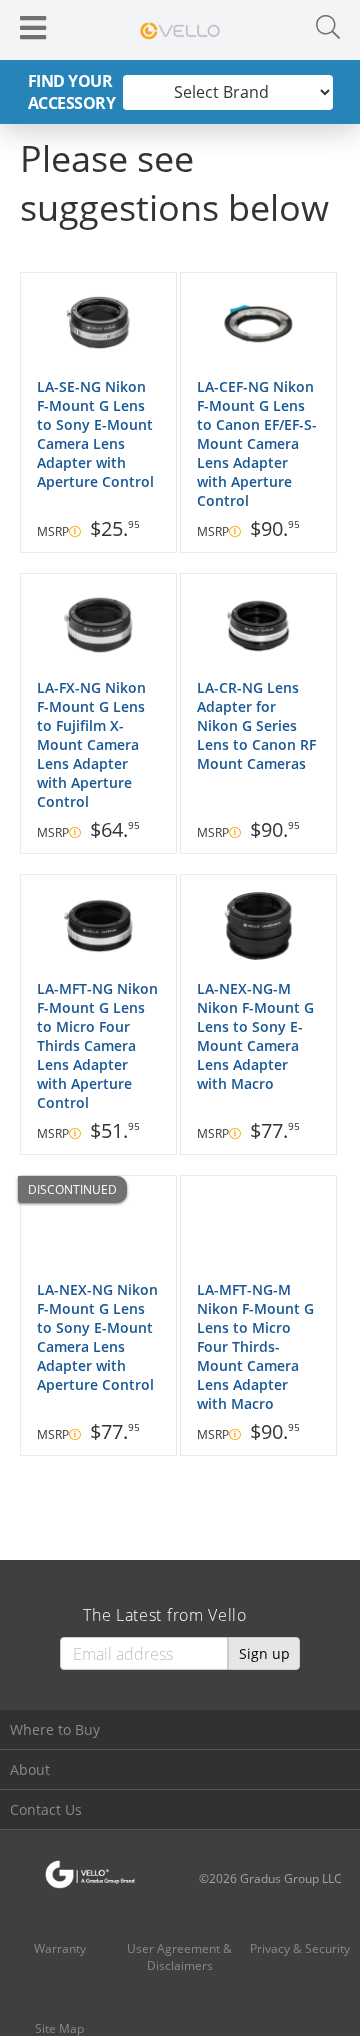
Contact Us (46, 1809)
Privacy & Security (300, 1948)
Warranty (60, 1948)
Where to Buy (55, 1729)
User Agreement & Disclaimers (179, 1957)
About (30, 1769)
